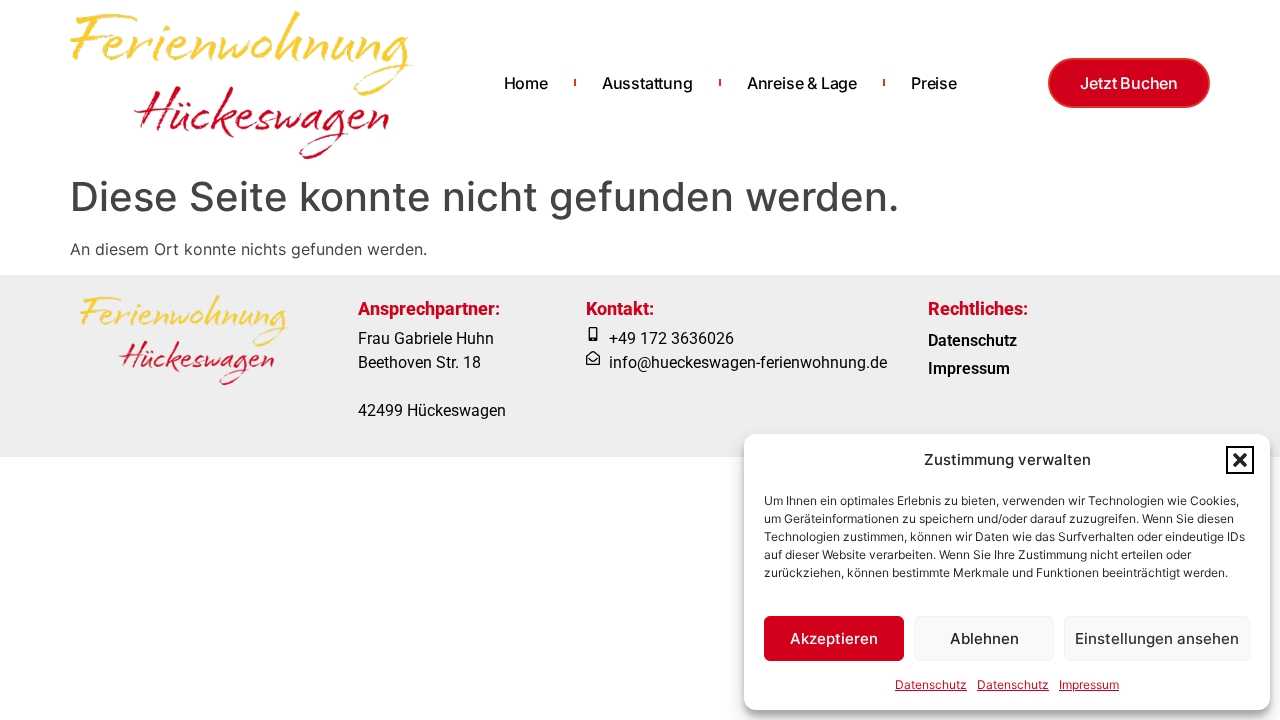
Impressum (1089, 684)
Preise (934, 83)
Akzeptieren (834, 638)
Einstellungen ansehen (1157, 638)
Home (526, 83)
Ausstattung (647, 83)
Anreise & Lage (802, 83)
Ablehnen (984, 638)
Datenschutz (931, 684)
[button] (1240, 460)
